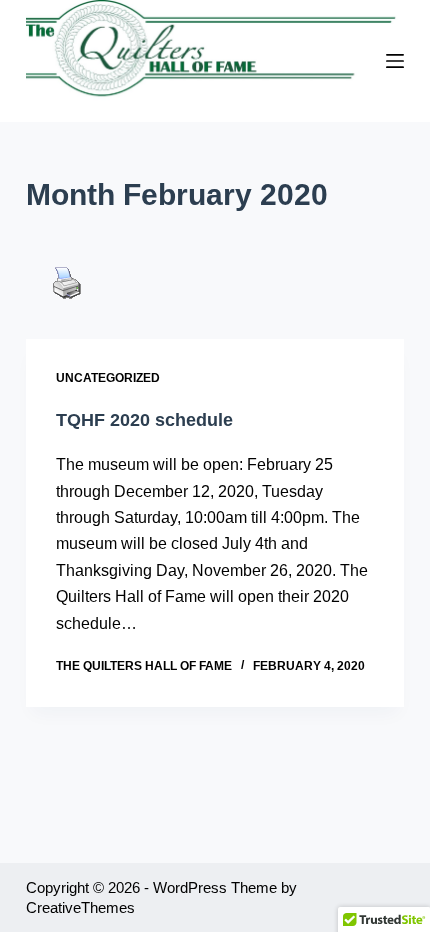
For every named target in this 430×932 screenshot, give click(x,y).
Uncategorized (108, 378)
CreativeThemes (80, 907)
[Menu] (395, 61)
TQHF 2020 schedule (144, 420)
